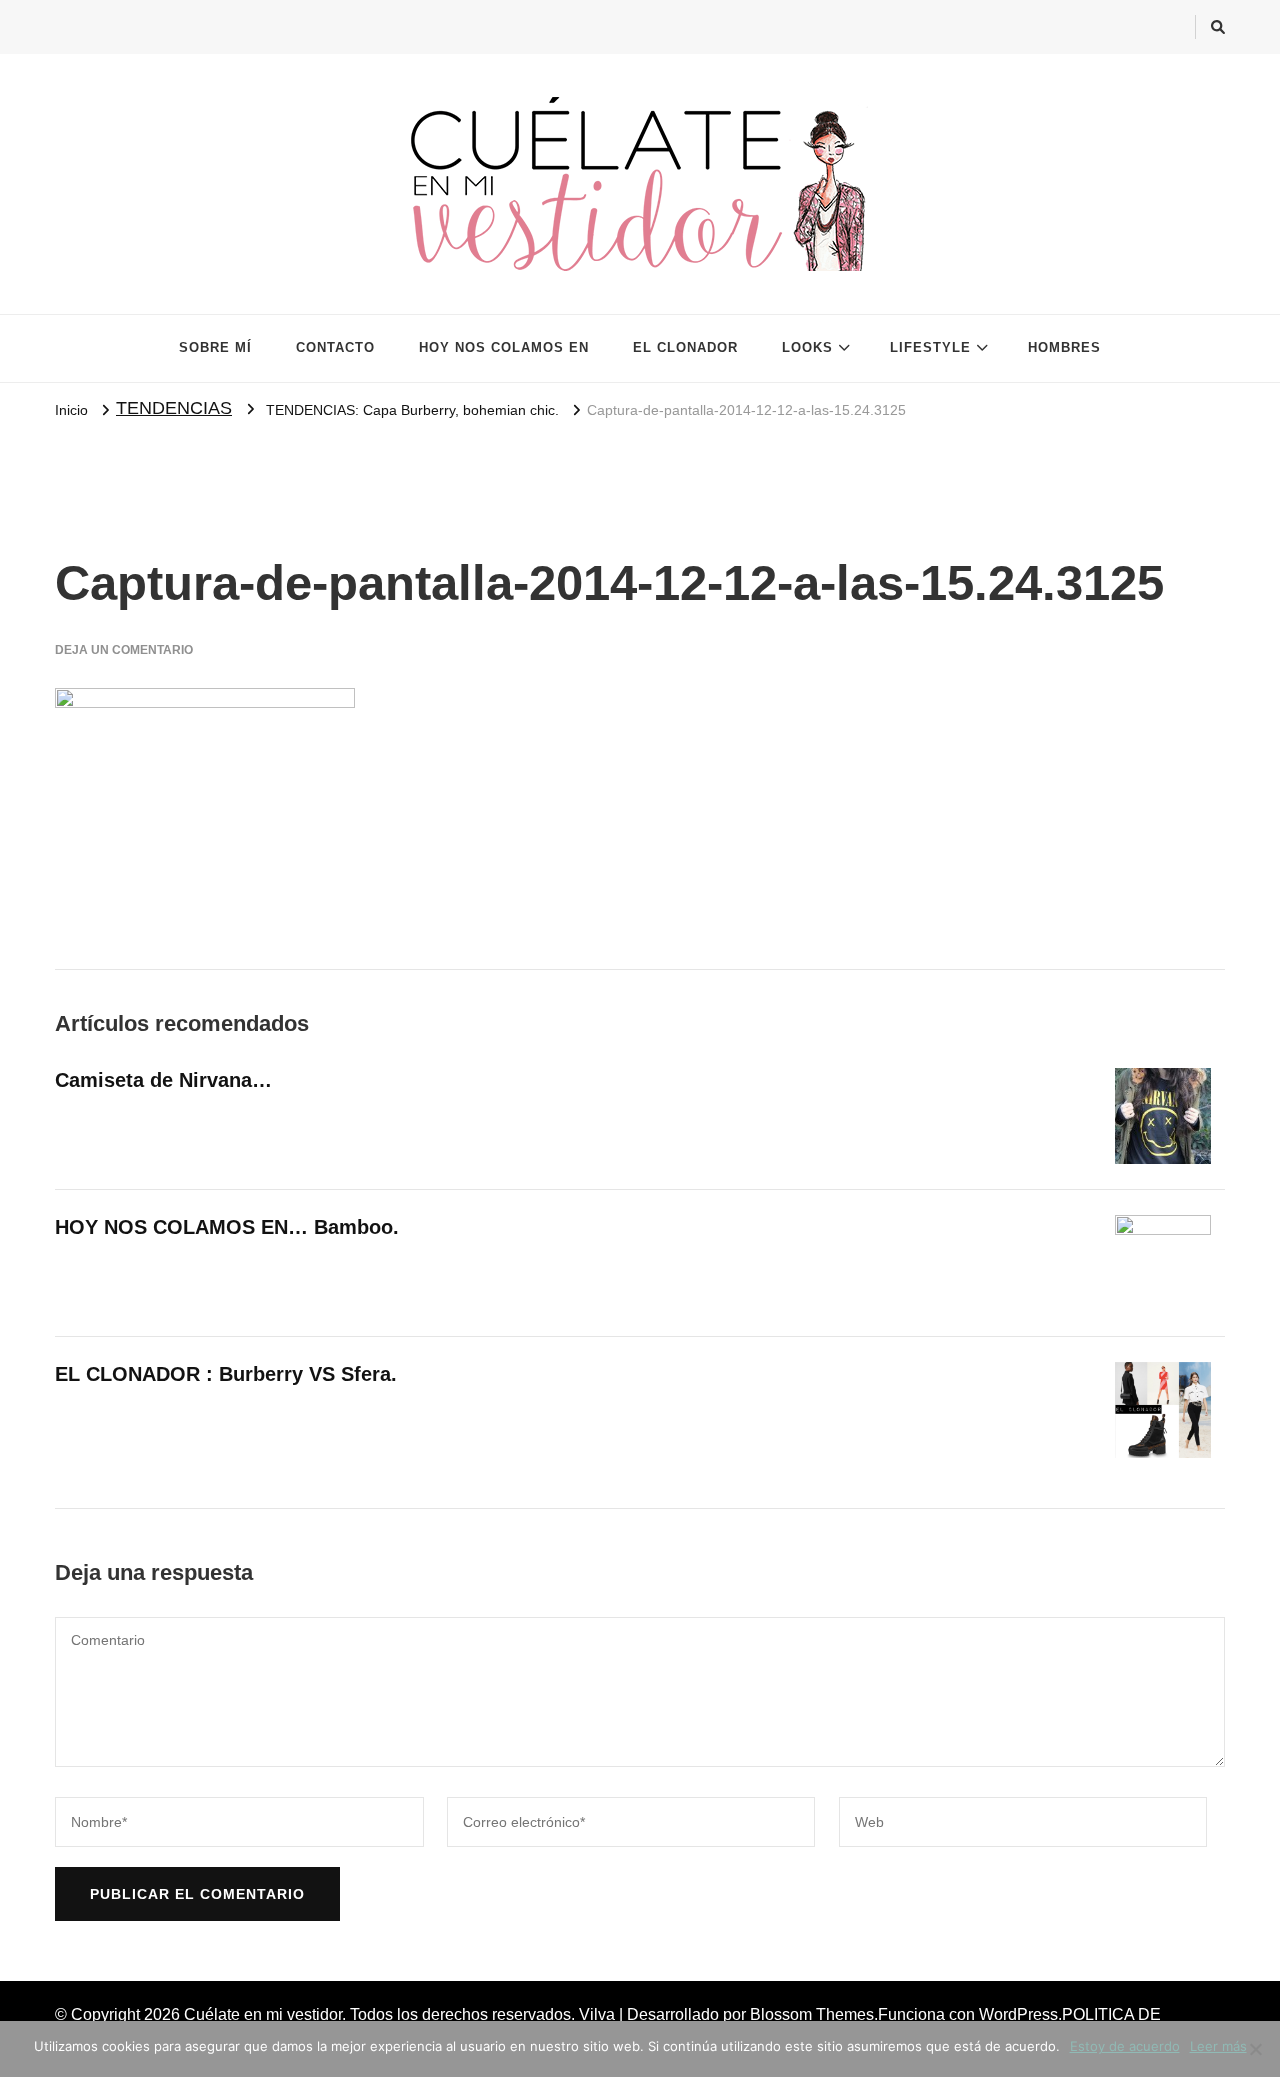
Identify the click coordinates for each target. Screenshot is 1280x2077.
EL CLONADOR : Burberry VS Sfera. (226, 1374)
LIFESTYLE (930, 347)
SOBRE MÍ (215, 347)
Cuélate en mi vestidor (263, 2014)
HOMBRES (1064, 347)
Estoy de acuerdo (1125, 2046)
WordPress (1018, 2014)
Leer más (1218, 2046)
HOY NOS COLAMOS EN (504, 347)
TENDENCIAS (174, 408)
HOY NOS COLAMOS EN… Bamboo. (227, 1227)
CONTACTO (335, 347)
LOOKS (807, 347)
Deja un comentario (124, 650)
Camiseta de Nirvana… (163, 1080)
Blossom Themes (812, 2014)
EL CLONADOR (685, 347)
